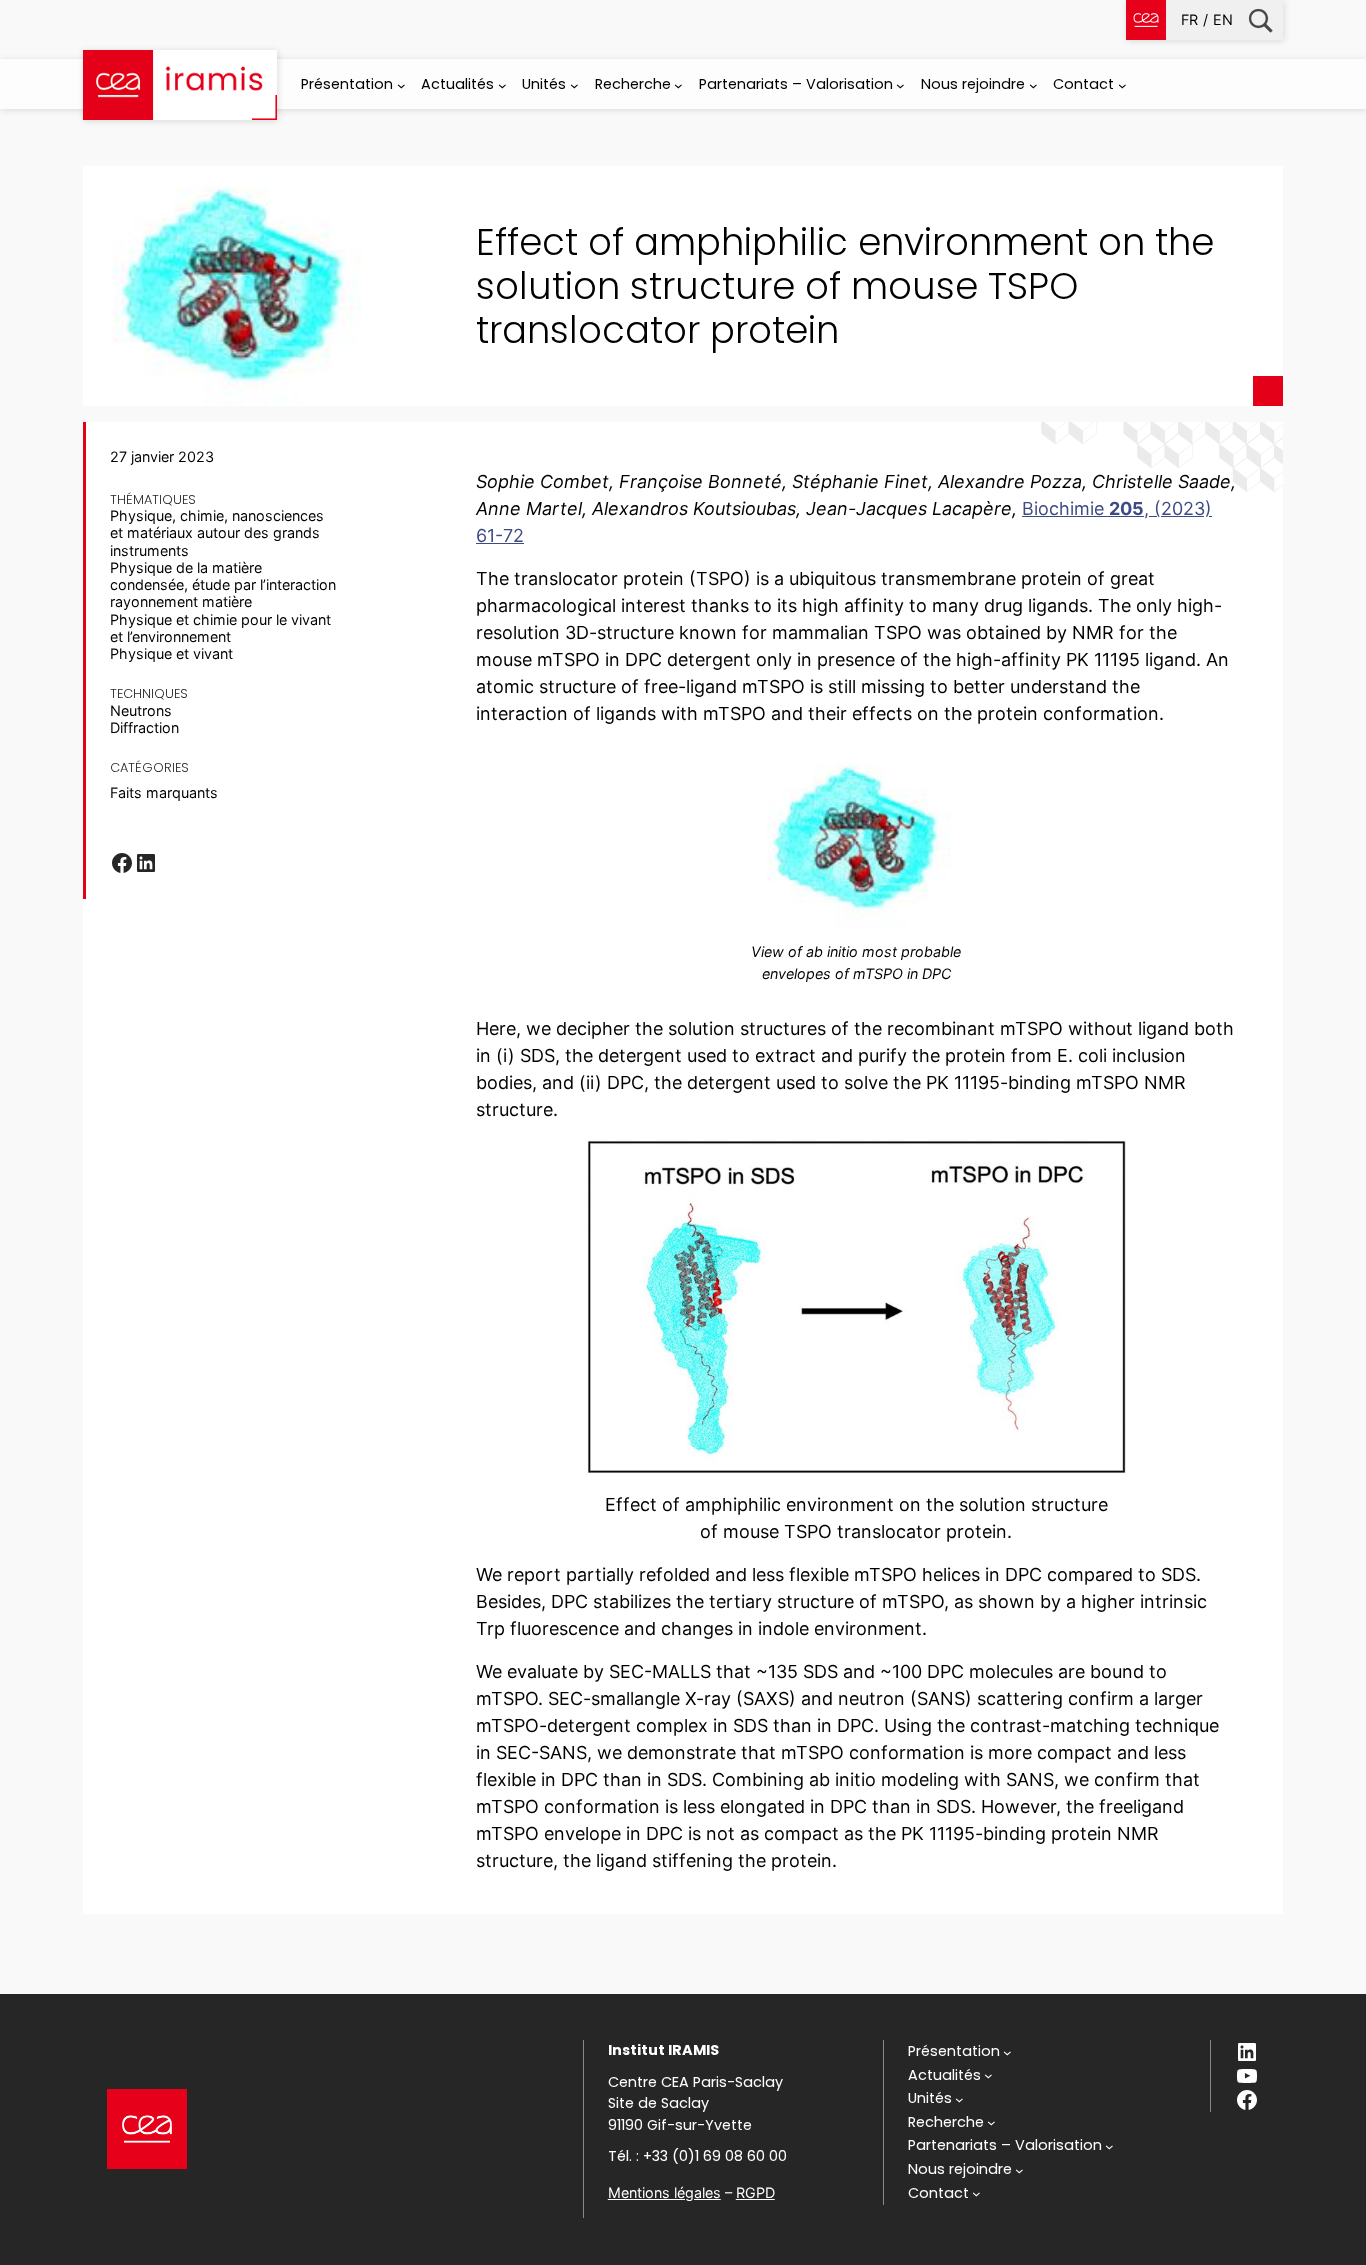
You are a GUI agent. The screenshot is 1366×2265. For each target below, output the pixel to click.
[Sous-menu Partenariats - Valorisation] (900, 85)
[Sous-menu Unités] (574, 85)
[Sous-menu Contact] (1122, 85)
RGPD (755, 2192)
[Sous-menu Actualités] (502, 85)
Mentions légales (664, 2192)
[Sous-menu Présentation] (401, 85)
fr (1189, 19)
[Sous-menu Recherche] (678, 85)
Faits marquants (164, 792)
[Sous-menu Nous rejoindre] (1033, 85)
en (1223, 19)
